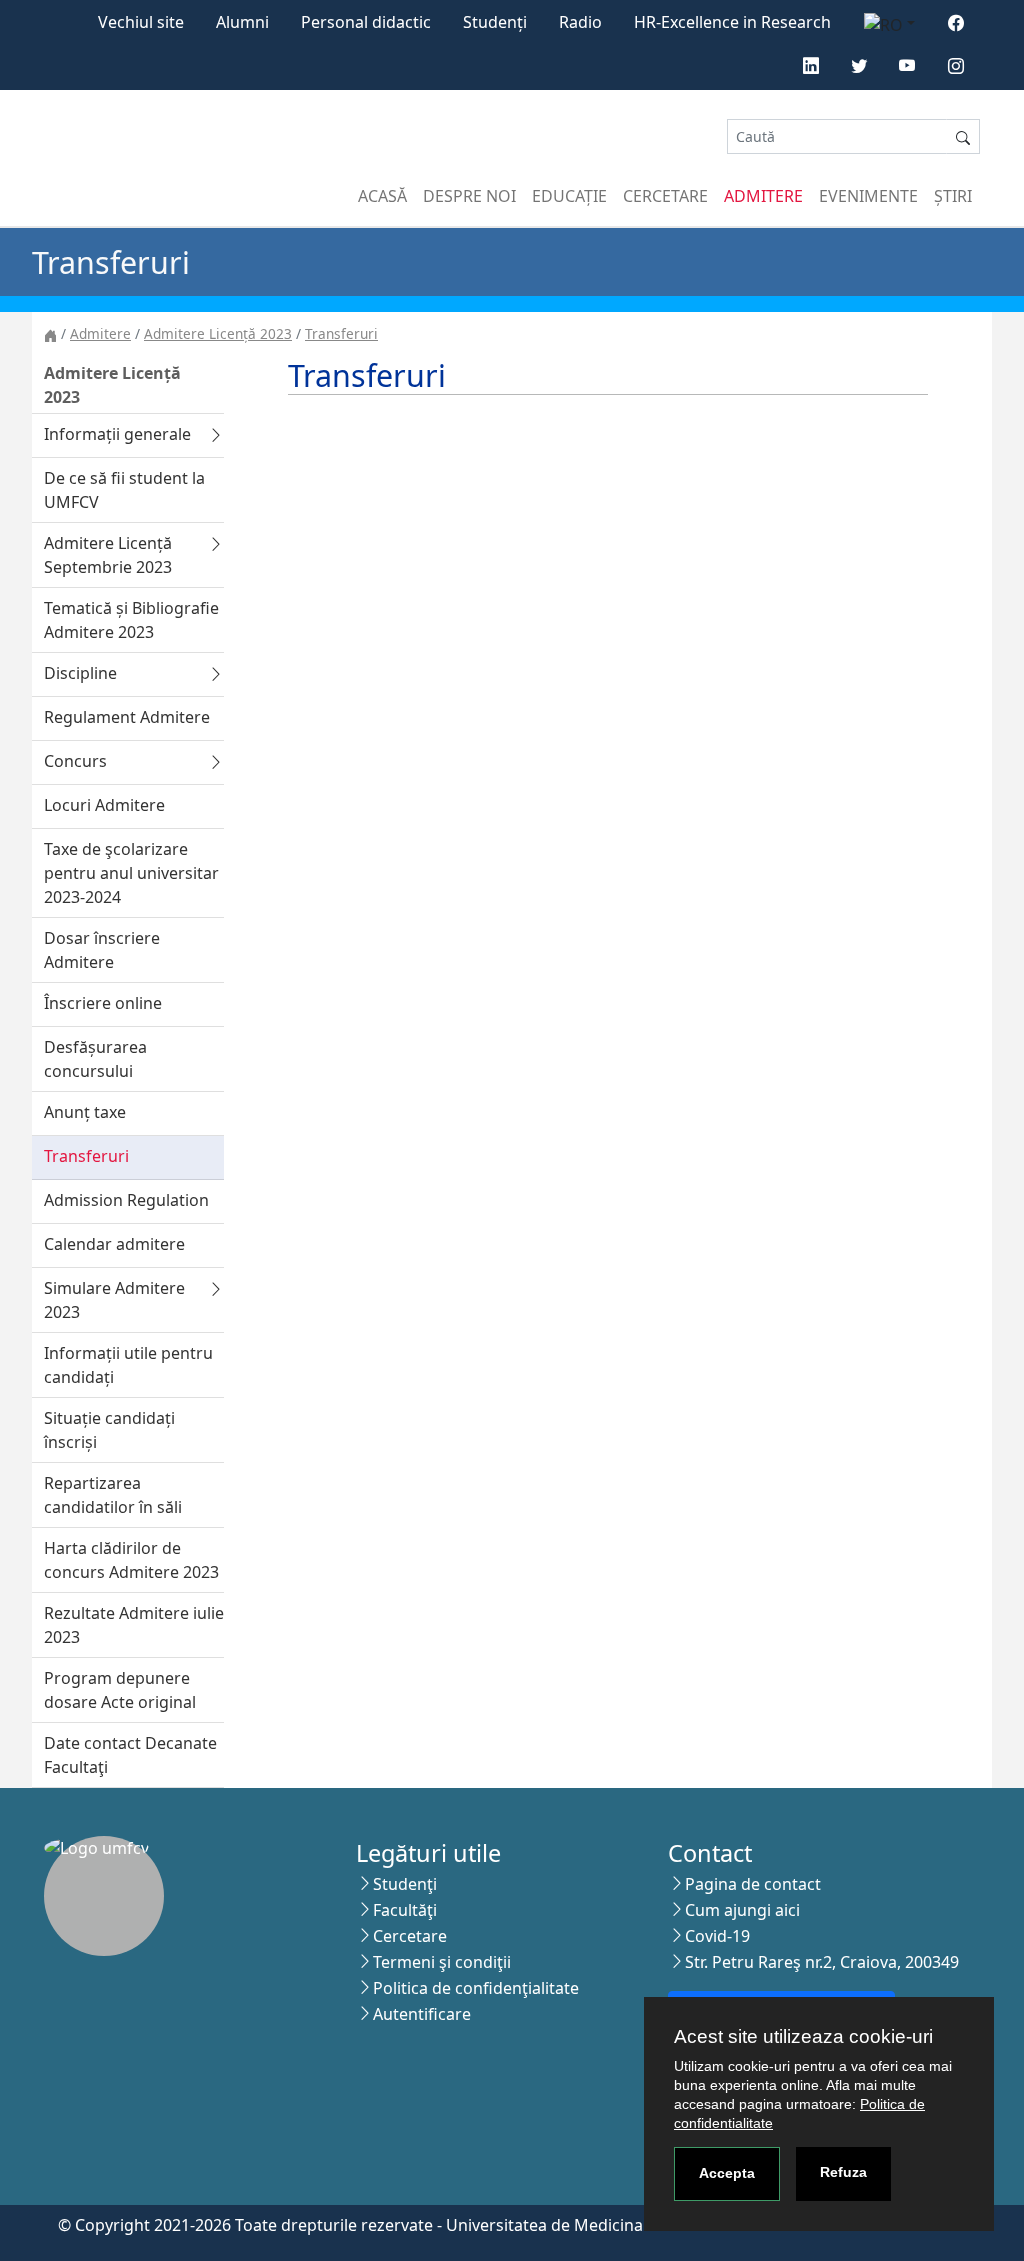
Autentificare (422, 2014)
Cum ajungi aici (742, 1910)
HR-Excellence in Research (732, 22)
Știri (953, 196)
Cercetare (665, 196)
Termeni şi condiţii (442, 1962)
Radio (580, 22)
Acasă (382, 196)
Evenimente (868, 196)
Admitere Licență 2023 (218, 333)
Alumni (242, 22)
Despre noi (469, 196)
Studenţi (405, 1884)
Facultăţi (405, 1910)
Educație (569, 196)
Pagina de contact (753, 1884)
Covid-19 (717, 1936)
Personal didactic (366, 22)
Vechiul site (141, 22)
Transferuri (341, 333)
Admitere (763, 196)
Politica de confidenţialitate (476, 1988)
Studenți (495, 22)
